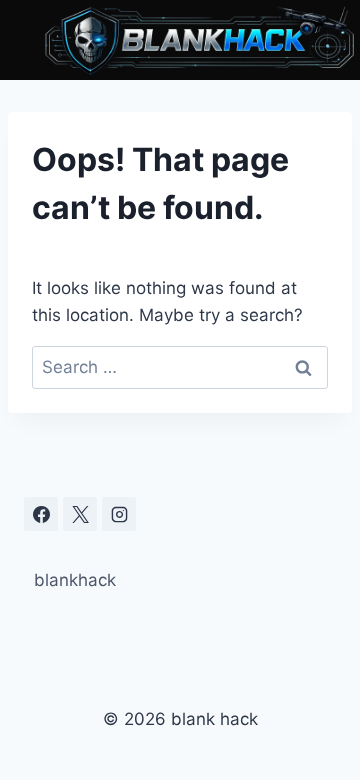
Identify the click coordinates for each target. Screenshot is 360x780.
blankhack (75, 580)
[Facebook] (41, 514)
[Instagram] (119, 514)
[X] (80, 514)
